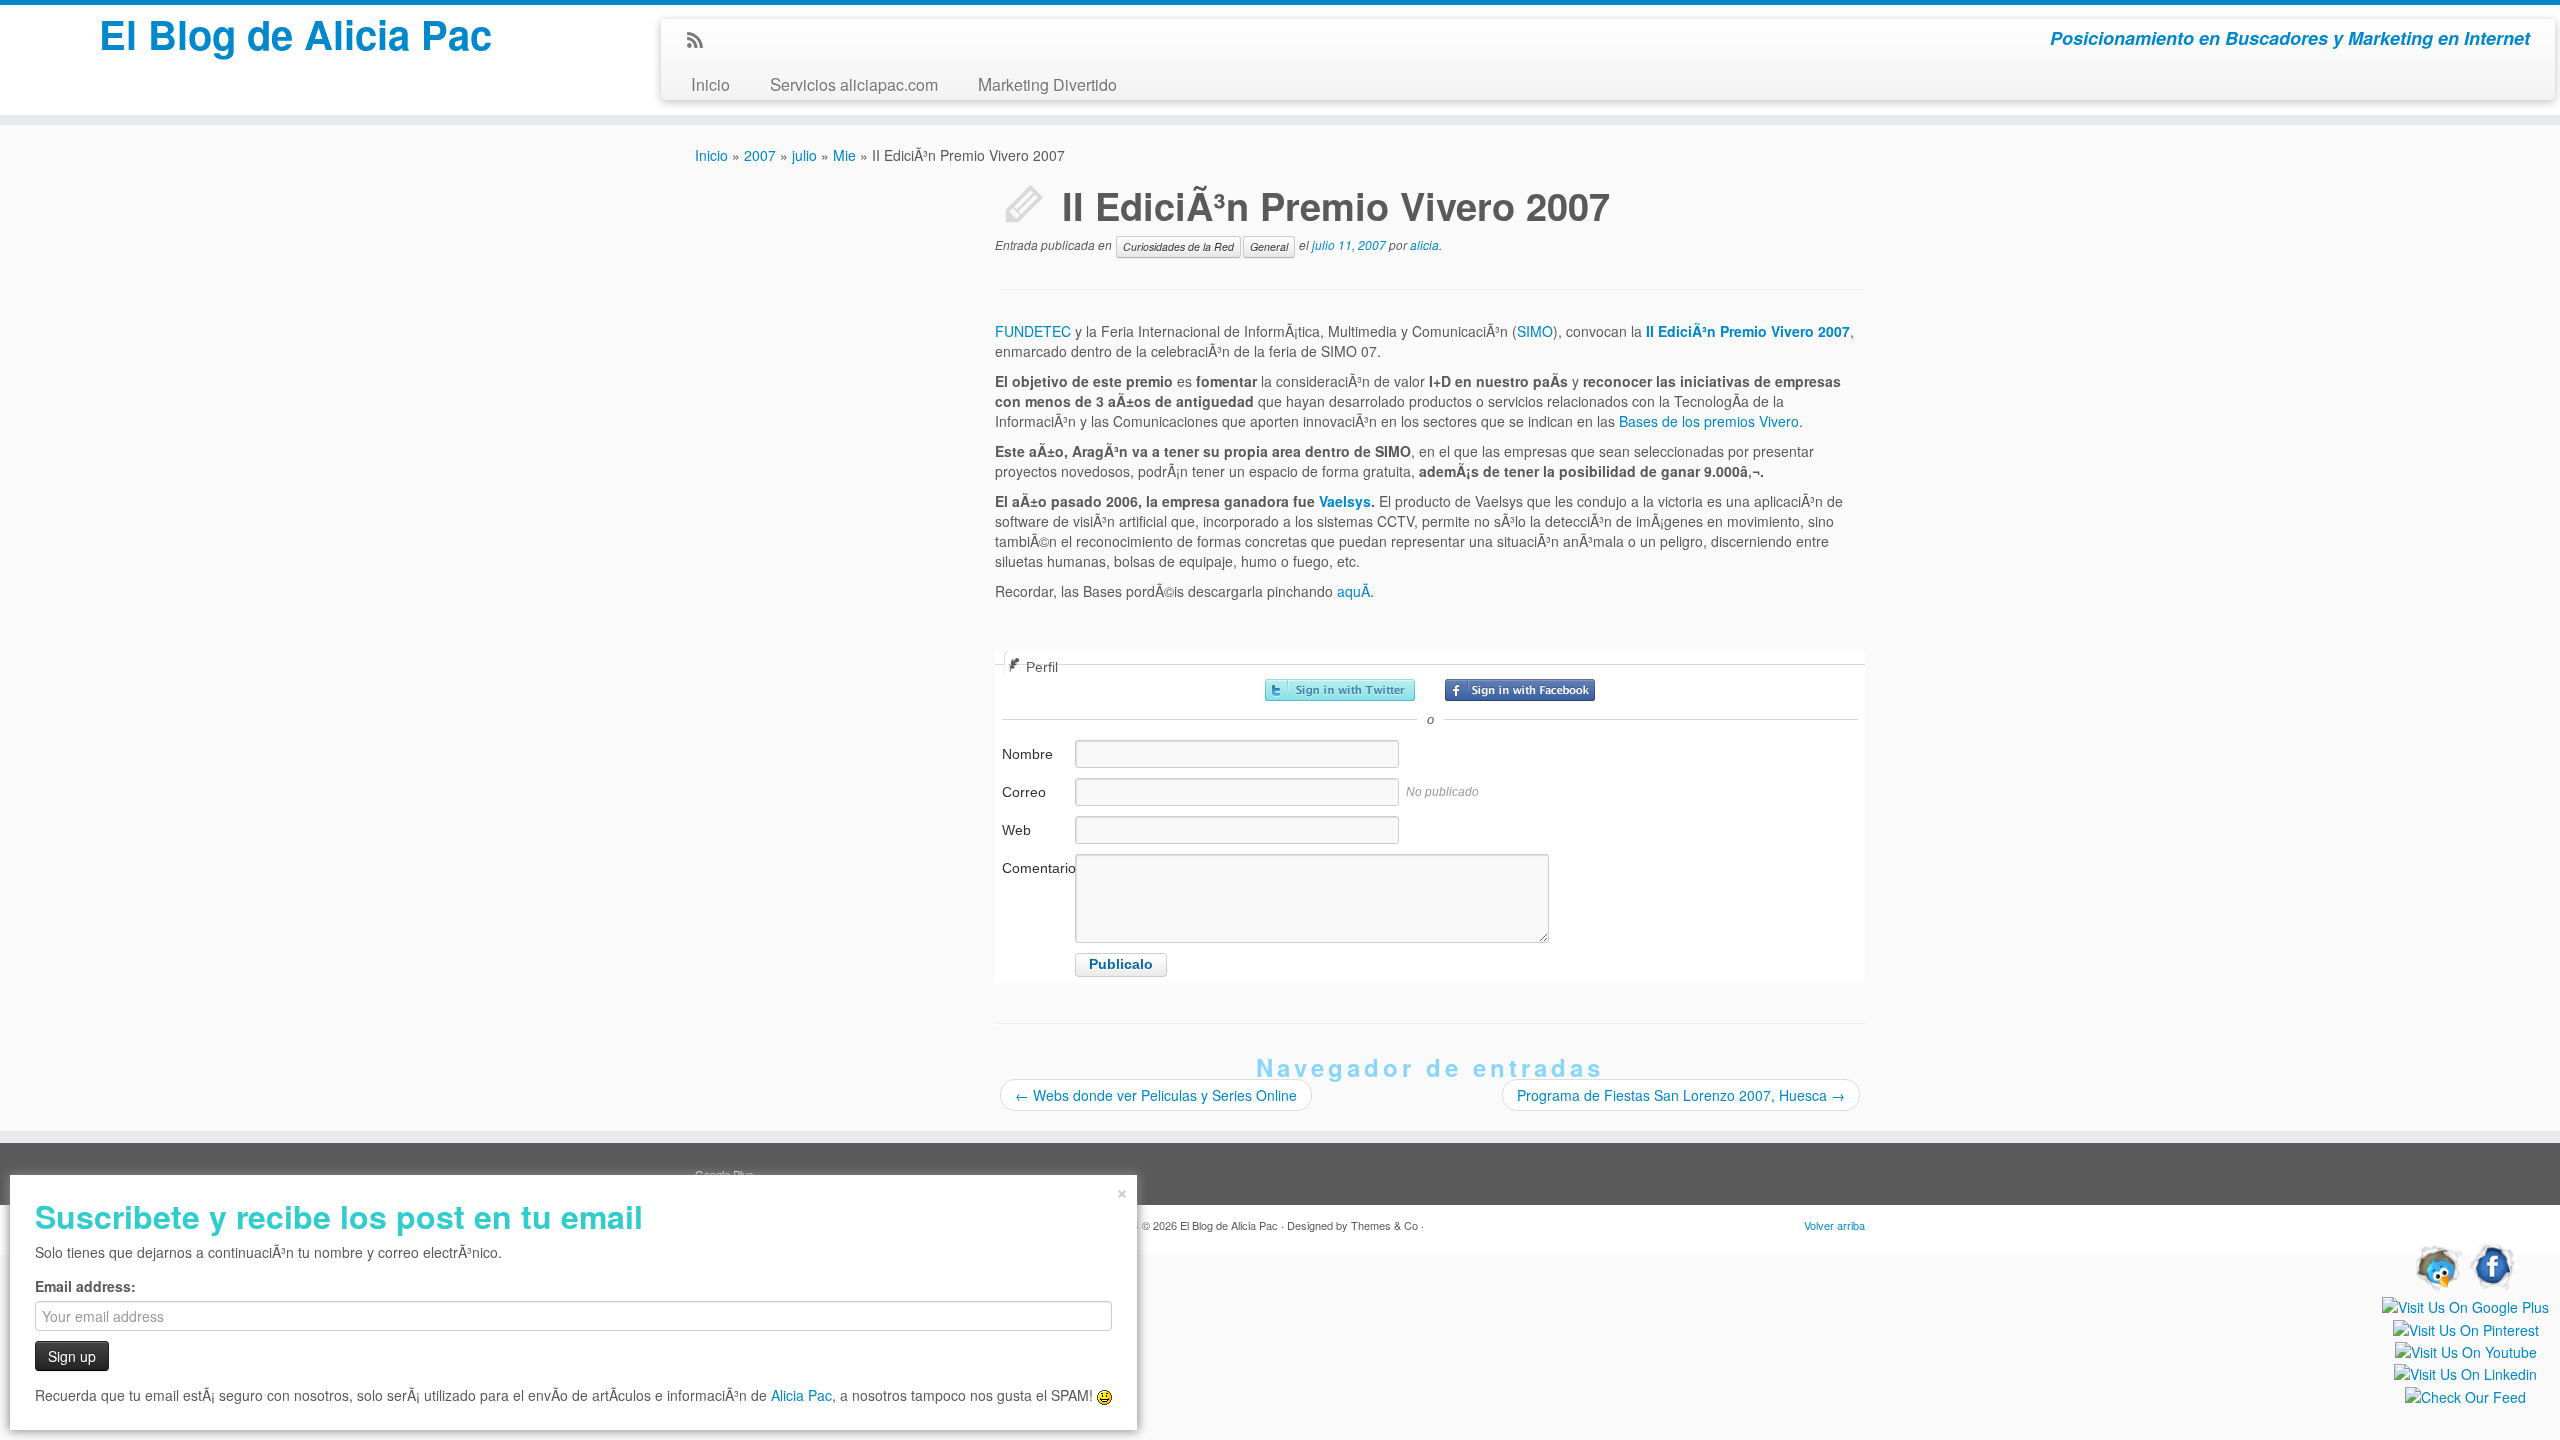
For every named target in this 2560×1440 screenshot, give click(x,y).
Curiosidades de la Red (1178, 246)
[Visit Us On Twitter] (2437, 1265)
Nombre (1027, 754)
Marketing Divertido (1047, 83)
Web (1016, 830)
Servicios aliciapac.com (854, 83)
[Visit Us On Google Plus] (2465, 1305)
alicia (1424, 244)
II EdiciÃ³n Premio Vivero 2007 (1748, 331)
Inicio (710, 83)
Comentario (1037, 868)
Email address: (85, 1286)
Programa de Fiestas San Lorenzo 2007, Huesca (1681, 1095)
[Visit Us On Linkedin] (2465, 1372)
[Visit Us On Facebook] (2493, 1265)
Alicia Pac (801, 1395)
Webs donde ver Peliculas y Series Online (1156, 1095)
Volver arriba (1834, 1225)
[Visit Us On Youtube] (2465, 1350)
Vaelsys (1345, 501)
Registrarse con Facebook (1520, 690)
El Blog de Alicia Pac (295, 34)
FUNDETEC (1035, 331)
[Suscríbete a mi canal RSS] (701, 41)
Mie (844, 155)
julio (804, 155)
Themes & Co (1384, 1225)
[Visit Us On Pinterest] (2465, 1327)
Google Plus (724, 1174)
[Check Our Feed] (2465, 1394)
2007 (760, 155)
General (1269, 246)
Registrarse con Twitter (1340, 690)
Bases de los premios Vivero (1709, 421)
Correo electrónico (1036, 802)
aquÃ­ (1353, 591)
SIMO (1535, 331)
